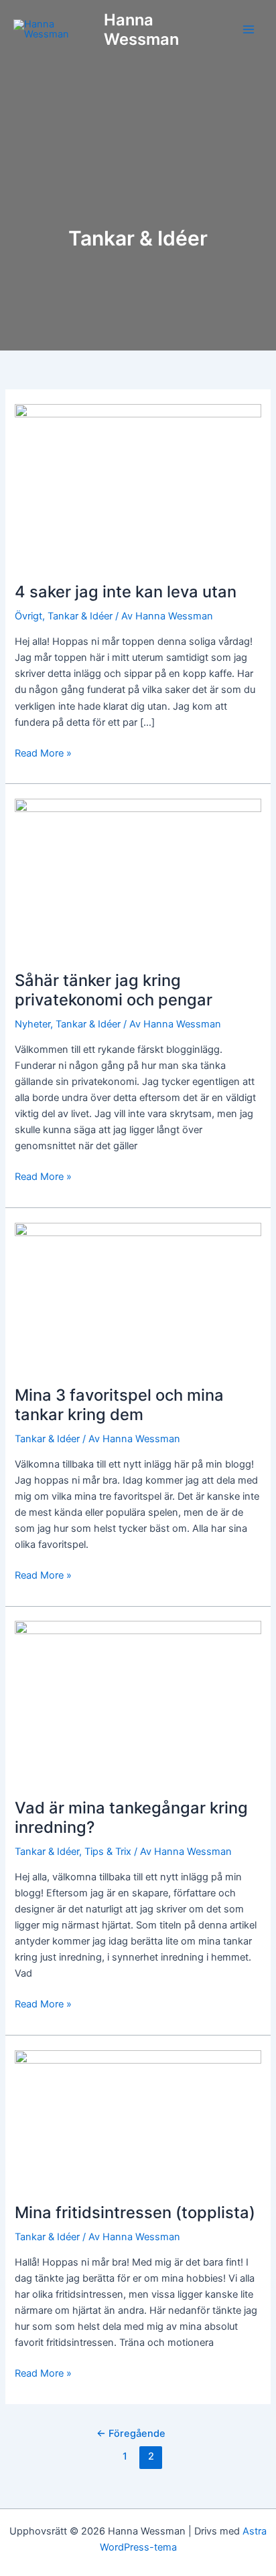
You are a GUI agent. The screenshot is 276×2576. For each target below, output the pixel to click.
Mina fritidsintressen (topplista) (135, 2212)
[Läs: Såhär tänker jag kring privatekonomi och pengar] (138, 876)
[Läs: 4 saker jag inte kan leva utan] (138, 485)
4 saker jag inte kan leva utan (126, 592)
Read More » (43, 752)
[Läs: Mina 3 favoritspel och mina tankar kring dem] (138, 1296)
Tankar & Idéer (80, 616)
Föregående (131, 2434)
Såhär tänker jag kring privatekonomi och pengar (114, 990)
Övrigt (28, 616)
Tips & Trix (108, 1852)
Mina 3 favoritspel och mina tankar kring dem (119, 1405)
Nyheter (32, 1024)
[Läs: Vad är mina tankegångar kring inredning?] (138, 1702)
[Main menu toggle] (249, 29)
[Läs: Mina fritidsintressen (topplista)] (138, 2118)
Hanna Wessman (141, 29)
